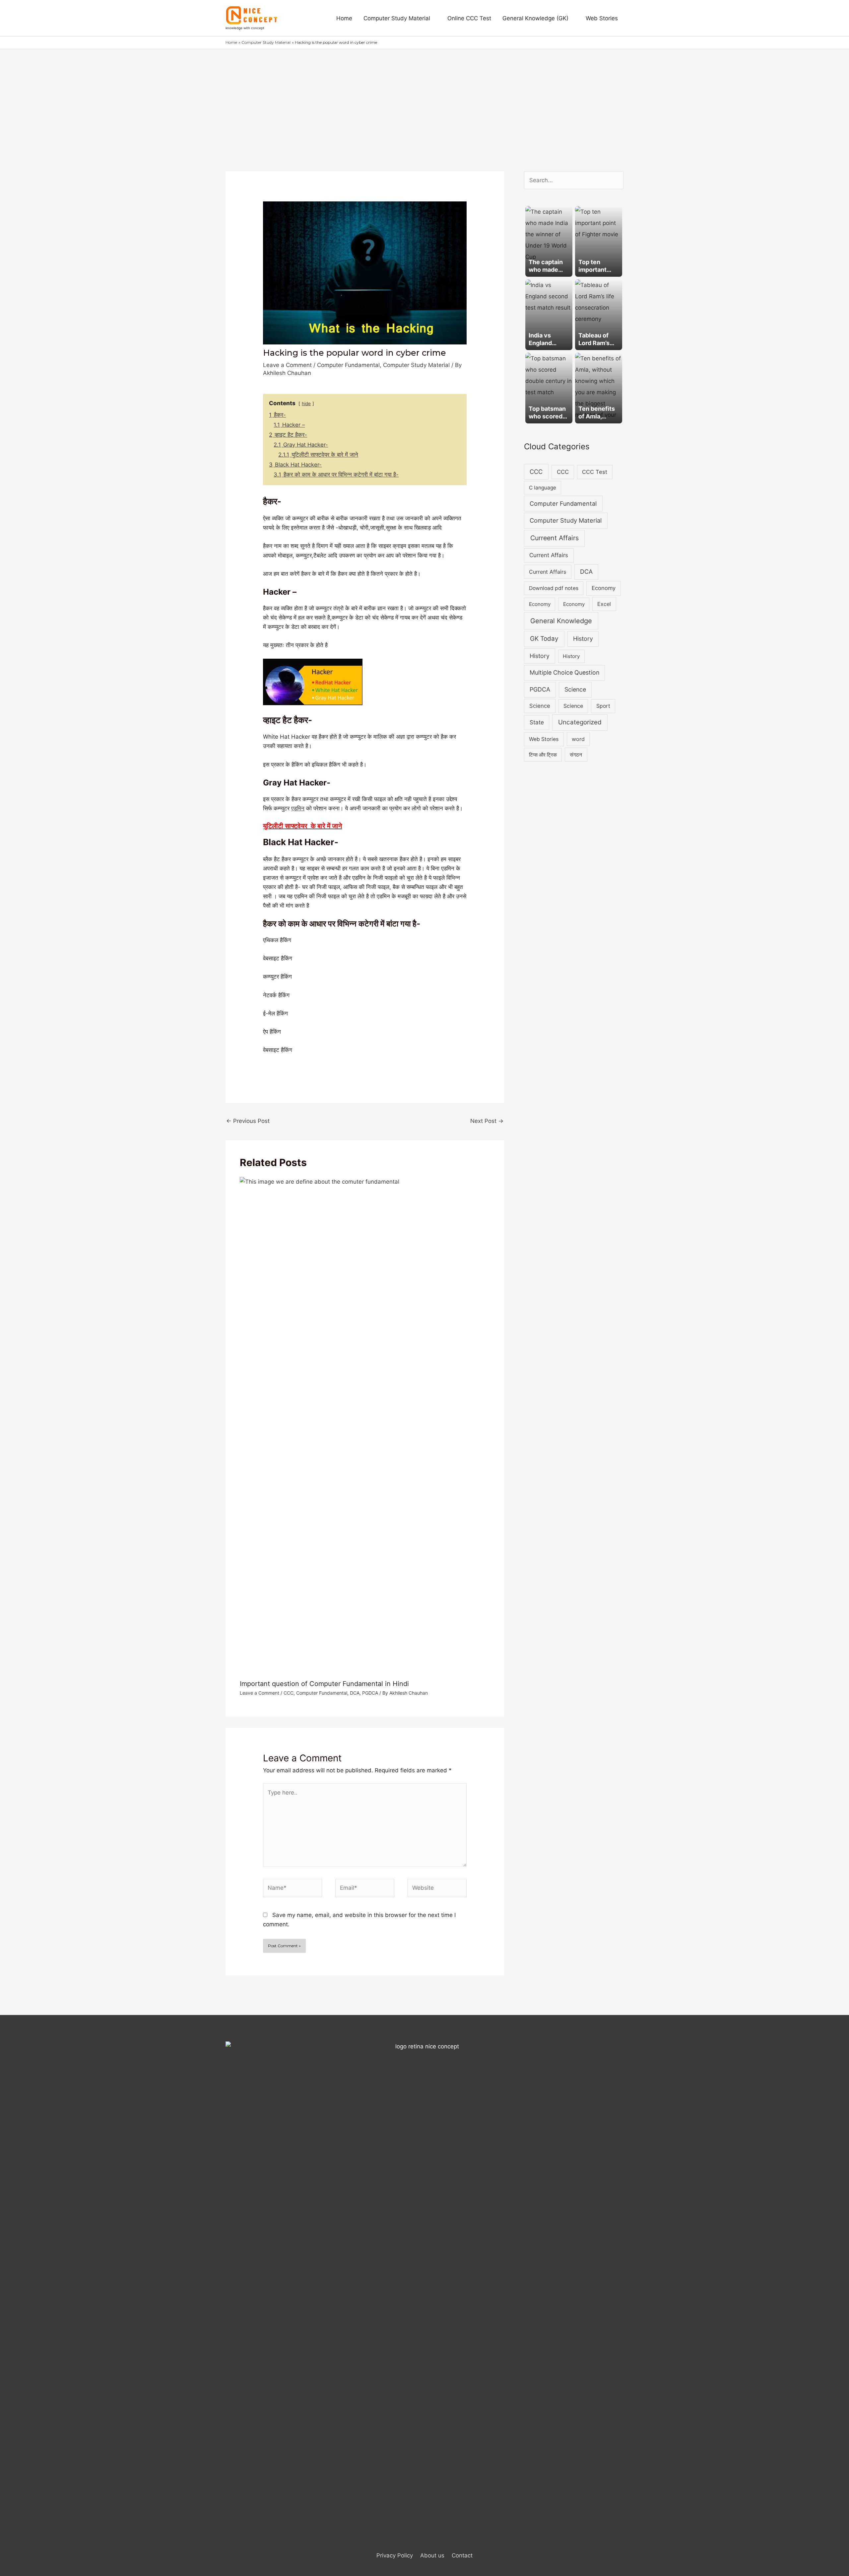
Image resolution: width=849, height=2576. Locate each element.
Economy (604, 588)
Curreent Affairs (555, 538)
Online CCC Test (469, 18)
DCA (355, 1693)
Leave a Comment (287, 365)
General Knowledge (561, 621)
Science (575, 689)
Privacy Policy (395, 2555)
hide (306, 404)
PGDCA (370, 1693)
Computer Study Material (397, 18)
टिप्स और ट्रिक (543, 755)
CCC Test (595, 472)
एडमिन (298, 808)
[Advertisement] (424, 99)
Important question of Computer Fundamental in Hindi (324, 1684)
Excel (604, 604)
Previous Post (248, 1121)
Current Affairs (549, 555)
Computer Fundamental (348, 365)
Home (344, 18)
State (537, 722)
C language (543, 488)
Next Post (487, 1121)
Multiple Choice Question (564, 672)
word (578, 739)
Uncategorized (580, 722)
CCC (289, 1693)
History (583, 639)
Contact (462, 2555)
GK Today (544, 639)
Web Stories (602, 18)
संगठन (576, 755)
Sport (603, 706)
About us (432, 2555)
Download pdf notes (554, 588)
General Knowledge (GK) (535, 18)
